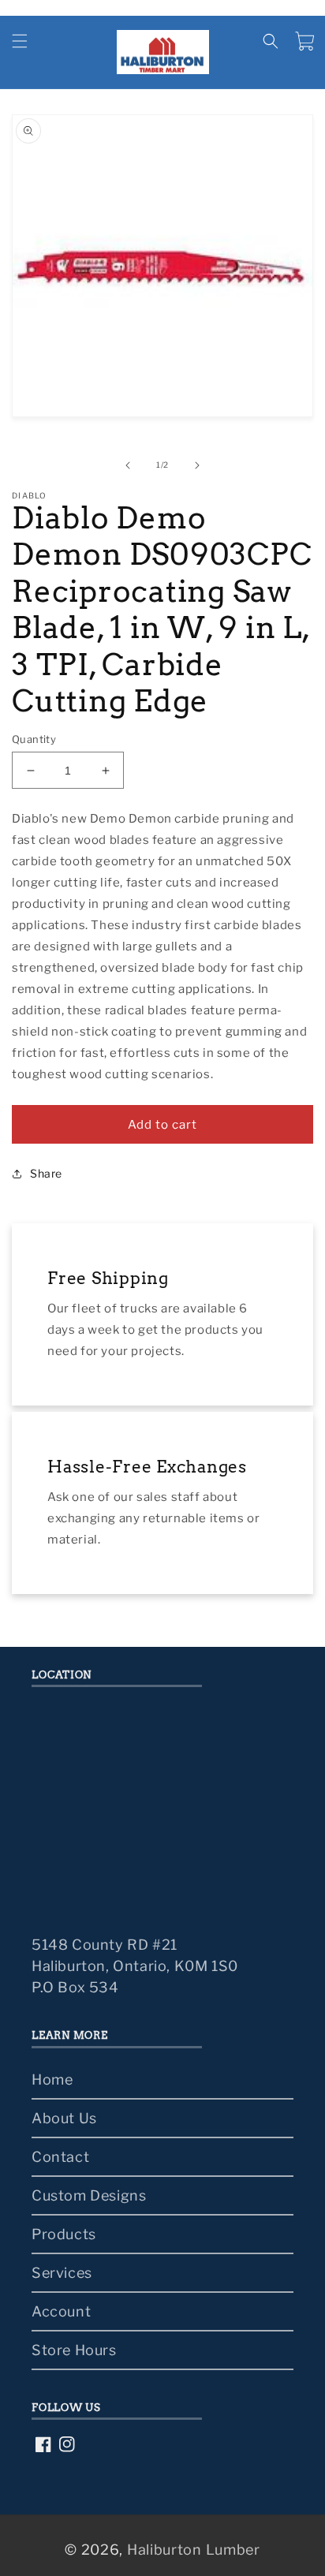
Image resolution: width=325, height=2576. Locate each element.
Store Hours (74, 2350)
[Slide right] (197, 465)
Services (62, 2273)
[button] (20, 41)
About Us (64, 2118)
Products (64, 2234)
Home (52, 2079)
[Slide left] (128, 465)
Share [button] (46, 1173)
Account (61, 2311)
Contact (60, 2157)
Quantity (34, 739)
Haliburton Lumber (194, 2550)
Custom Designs (89, 2195)
